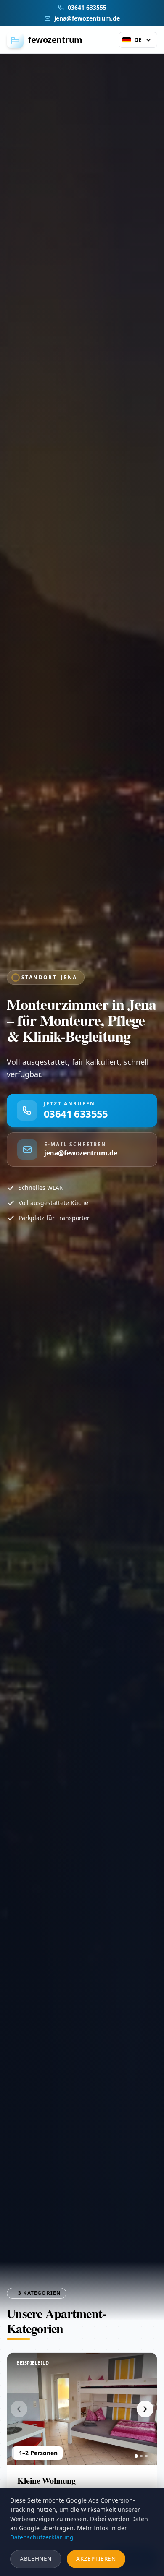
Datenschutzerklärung (42, 2537)
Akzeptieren (96, 2559)
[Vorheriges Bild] (19, 2409)
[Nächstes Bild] (145, 2409)
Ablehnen (36, 2559)
